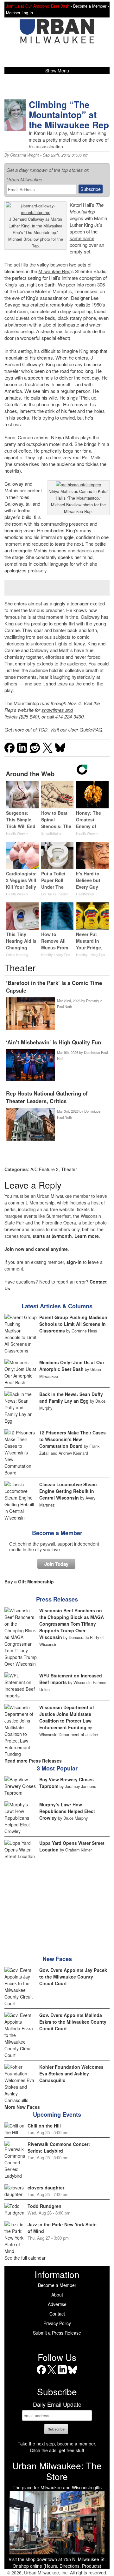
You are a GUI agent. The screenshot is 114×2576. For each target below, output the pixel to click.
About (57, 2295)
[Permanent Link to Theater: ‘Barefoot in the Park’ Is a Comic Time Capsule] (30, 1014)
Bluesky (73, 2374)
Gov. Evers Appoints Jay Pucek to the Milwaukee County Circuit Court (73, 1977)
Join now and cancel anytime (36, 1249)
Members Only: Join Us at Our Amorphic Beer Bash (72, 1366)
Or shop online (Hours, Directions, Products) (57, 2566)
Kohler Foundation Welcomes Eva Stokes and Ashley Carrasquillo (71, 2074)
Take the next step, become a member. (57, 2444)
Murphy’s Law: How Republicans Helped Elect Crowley (67, 1811)
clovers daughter (46, 2188)
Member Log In (19, 13)
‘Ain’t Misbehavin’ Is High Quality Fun (54, 1042)
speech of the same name (84, 235)
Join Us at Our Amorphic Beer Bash (38, 6)
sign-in (74, 1262)
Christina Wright (25, 155)
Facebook (41, 2374)
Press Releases (57, 1599)
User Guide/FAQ (85, 729)
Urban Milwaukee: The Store (57, 2471)
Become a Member (57, 1533)
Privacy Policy (57, 2323)
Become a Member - (91, 6)
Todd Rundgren (44, 2206)
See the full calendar (25, 2258)
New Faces (57, 1959)
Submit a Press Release (57, 2333)
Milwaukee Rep (54, 271)
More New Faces (22, 2107)
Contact (57, 2314)
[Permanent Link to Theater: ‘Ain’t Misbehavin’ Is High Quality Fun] (30, 1066)
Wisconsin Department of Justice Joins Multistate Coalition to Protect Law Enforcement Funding (67, 1717)
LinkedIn (62, 2374)
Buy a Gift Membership (29, 1581)
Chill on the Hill (44, 2126)
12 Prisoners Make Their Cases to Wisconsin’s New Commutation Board (73, 1439)
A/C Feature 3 (44, 1169)
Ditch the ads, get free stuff (57, 2450)
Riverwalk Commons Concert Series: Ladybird (59, 2147)
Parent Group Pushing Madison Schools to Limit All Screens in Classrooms (73, 1324)
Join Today (56, 1564)
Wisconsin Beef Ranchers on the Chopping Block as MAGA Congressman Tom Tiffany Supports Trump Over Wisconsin (72, 1624)
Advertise (57, 2304)
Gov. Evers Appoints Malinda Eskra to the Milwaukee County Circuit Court (73, 2022)
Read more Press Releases (33, 1761)
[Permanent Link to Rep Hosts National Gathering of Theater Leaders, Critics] (30, 1125)
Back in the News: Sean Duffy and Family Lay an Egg (71, 1397)
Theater (69, 1169)
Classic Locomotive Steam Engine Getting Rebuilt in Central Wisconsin (68, 1491)
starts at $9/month (52, 1236)
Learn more (87, 1236)
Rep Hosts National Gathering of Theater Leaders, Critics (47, 1097)
